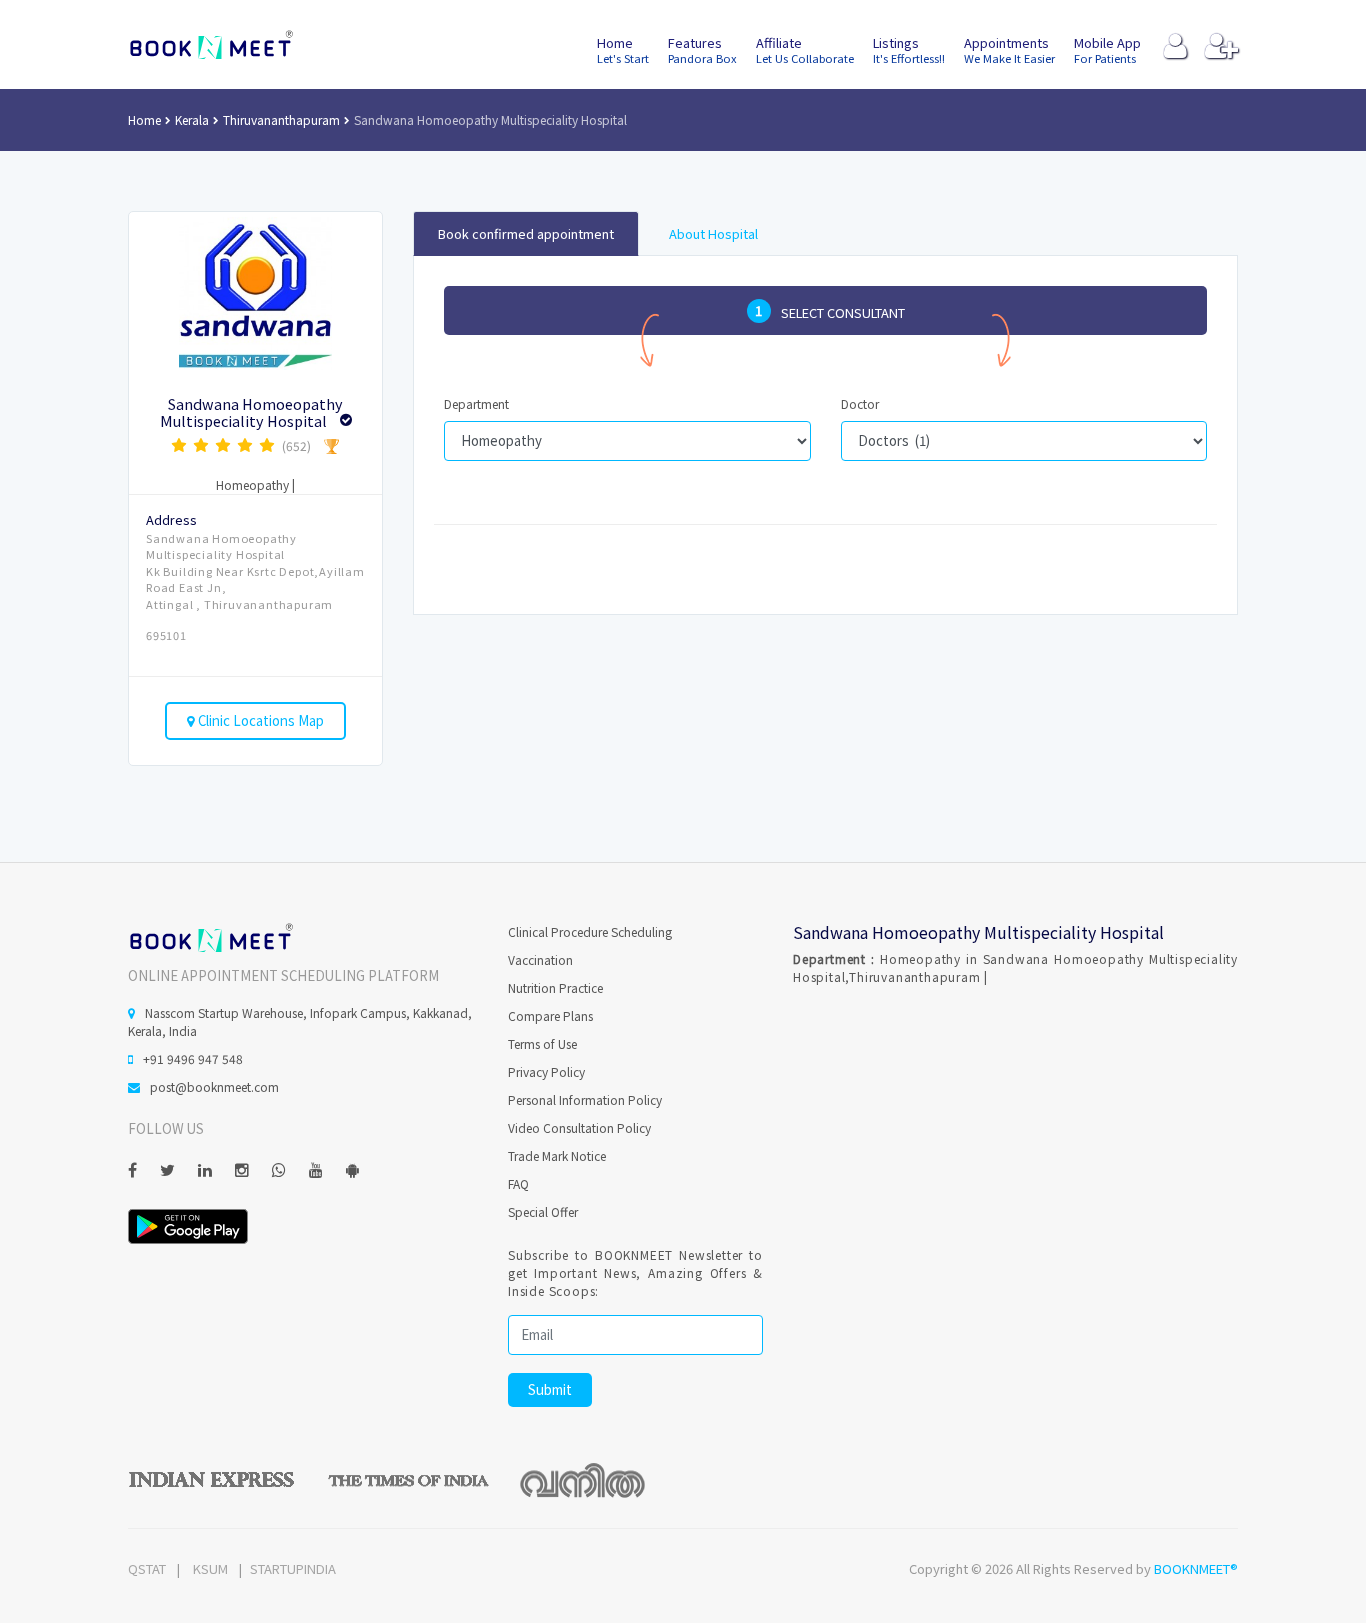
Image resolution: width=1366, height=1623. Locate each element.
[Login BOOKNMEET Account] (1175, 50)
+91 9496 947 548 (193, 1058)
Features (702, 49)
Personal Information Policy (585, 1099)
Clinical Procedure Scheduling (590, 931)
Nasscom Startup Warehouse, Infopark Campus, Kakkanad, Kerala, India (300, 1021)
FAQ (518, 1183)
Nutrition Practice (555, 987)
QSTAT (147, 1568)
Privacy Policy (546, 1071)
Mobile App (1107, 49)
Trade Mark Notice (557, 1155)
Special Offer (543, 1211)
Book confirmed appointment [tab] (526, 233)
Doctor (860, 403)
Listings (909, 49)
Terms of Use (542, 1043)
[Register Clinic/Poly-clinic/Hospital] (1221, 50)
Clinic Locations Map (259, 720)
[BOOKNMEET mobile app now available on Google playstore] (188, 1224)
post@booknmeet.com (214, 1086)
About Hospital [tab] (713, 233)
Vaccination (540, 959)
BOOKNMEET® (1196, 1568)
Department (476, 403)
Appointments (1009, 49)
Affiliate (805, 49)
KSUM (210, 1568)
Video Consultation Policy (579, 1127)
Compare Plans (550, 1015)
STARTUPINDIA (293, 1568)
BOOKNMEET (210, 45)
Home (623, 49)
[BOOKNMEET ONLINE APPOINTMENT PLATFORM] (210, 935)
